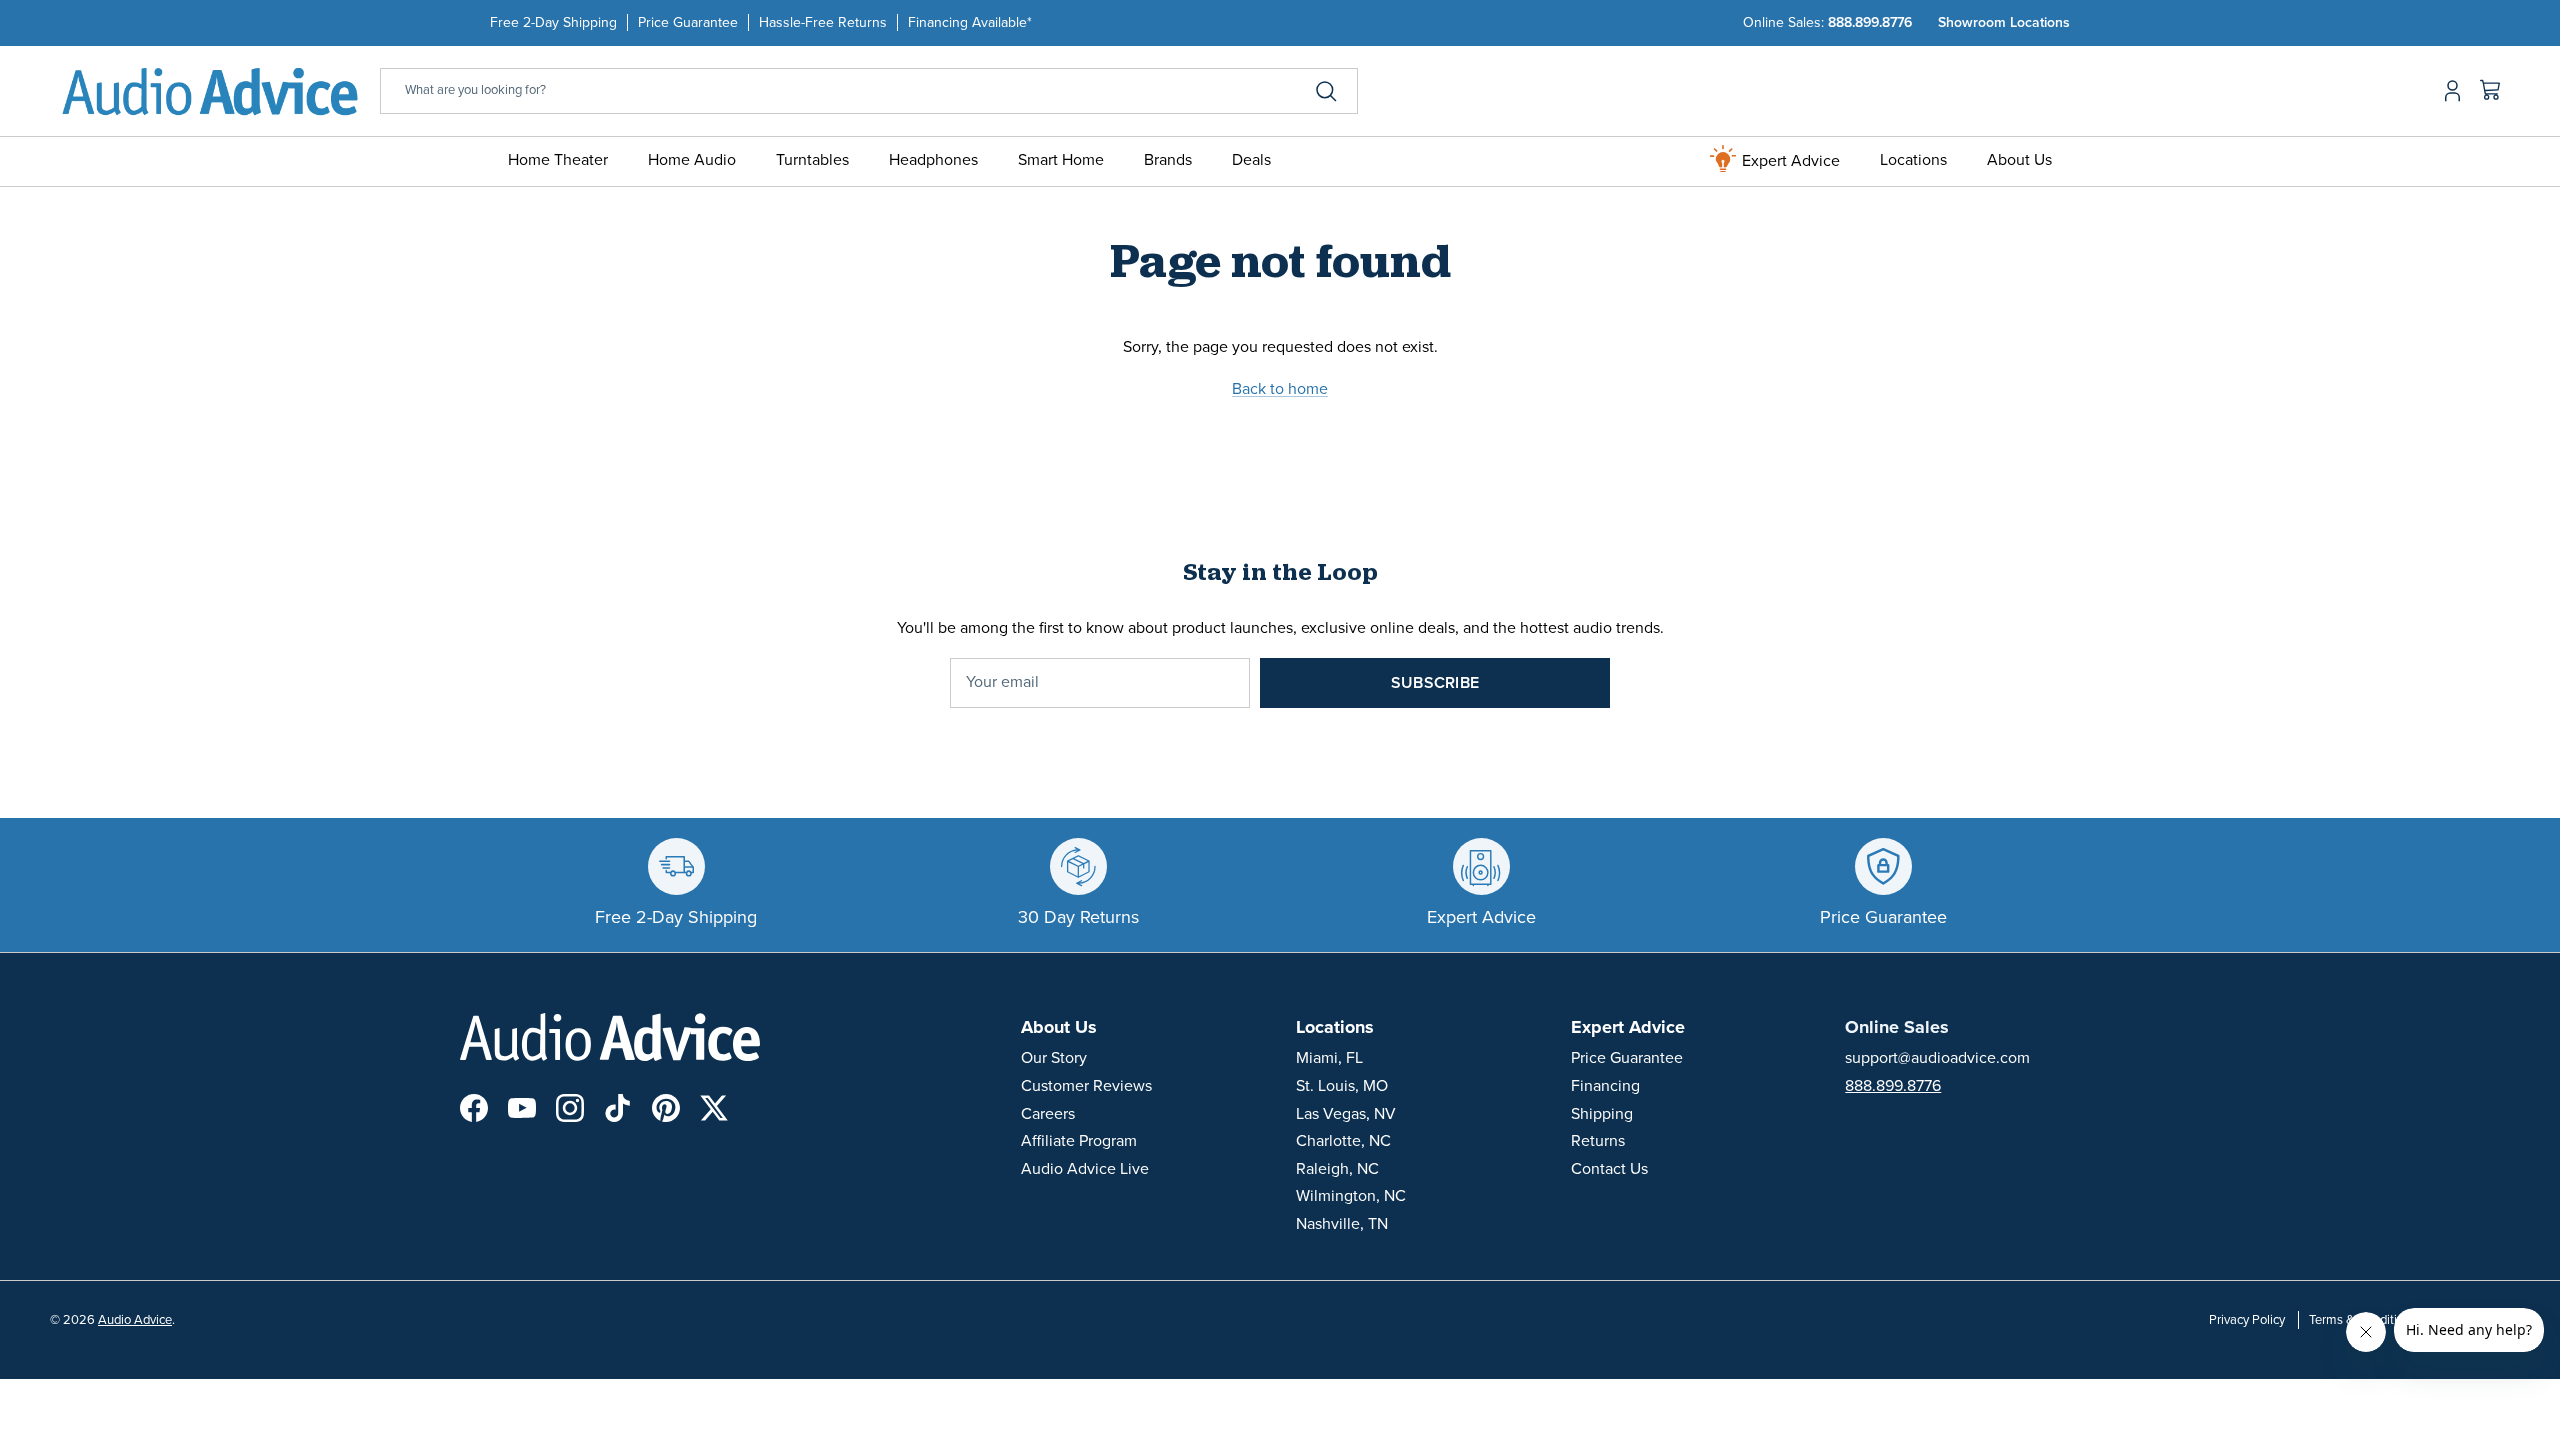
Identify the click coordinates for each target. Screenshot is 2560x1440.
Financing (1605, 1086)
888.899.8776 (1870, 22)
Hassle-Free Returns (823, 22)
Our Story (1054, 1058)
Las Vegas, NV (1346, 1114)
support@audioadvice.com (1937, 1058)
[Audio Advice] (210, 90)
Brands (1168, 160)
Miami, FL (1329, 1058)
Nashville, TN (1342, 1224)
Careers (1048, 1114)
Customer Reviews (1086, 1086)
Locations (1913, 160)
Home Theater (558, 160)
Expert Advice (1789, 161)
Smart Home (1061, 160)
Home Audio (692, 160)
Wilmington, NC (1351, 1196)
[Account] (2448, 91)
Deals (1251, 160)
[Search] (1326, 91)
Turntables (812, 160)
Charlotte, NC (1343, 1141)
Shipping (1602, 1114)
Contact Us (1609, 1169)
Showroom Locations (2004, 22)
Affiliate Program (1079, 1141)
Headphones (933, 160)
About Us (2019, 160)
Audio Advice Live (1085, 1169)
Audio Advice (135, 1320)
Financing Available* (970, 22)
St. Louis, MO (1342, 1086)
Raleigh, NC (1337, 1169)
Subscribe (1435, 683)
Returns (1598, 1141)
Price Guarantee (688, 22)
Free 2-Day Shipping (553, 22)
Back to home (1280, 389)
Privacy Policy (2247, 1320)
